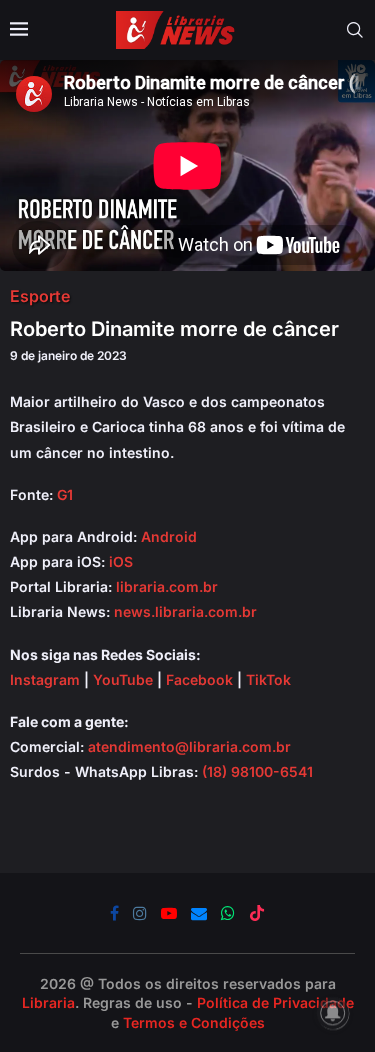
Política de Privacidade (275, 1002)
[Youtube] (169, 913)
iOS (121, 561)
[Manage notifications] (333, 1013)
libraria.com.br (167, 586)
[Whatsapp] (228, 913)
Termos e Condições (194, 1022)
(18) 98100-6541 (257, 771)
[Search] (355, 30)
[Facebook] (114, 913)
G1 (65, 494)
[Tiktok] (257, 913)
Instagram (45, 679)
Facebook (199, 679)
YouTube (123, 679)
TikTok (268, 679)
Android (169, 536)
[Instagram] (140, 913)
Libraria (48, 1002)
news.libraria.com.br (185, 611)
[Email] (199, 913)
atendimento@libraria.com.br (189, 746)
